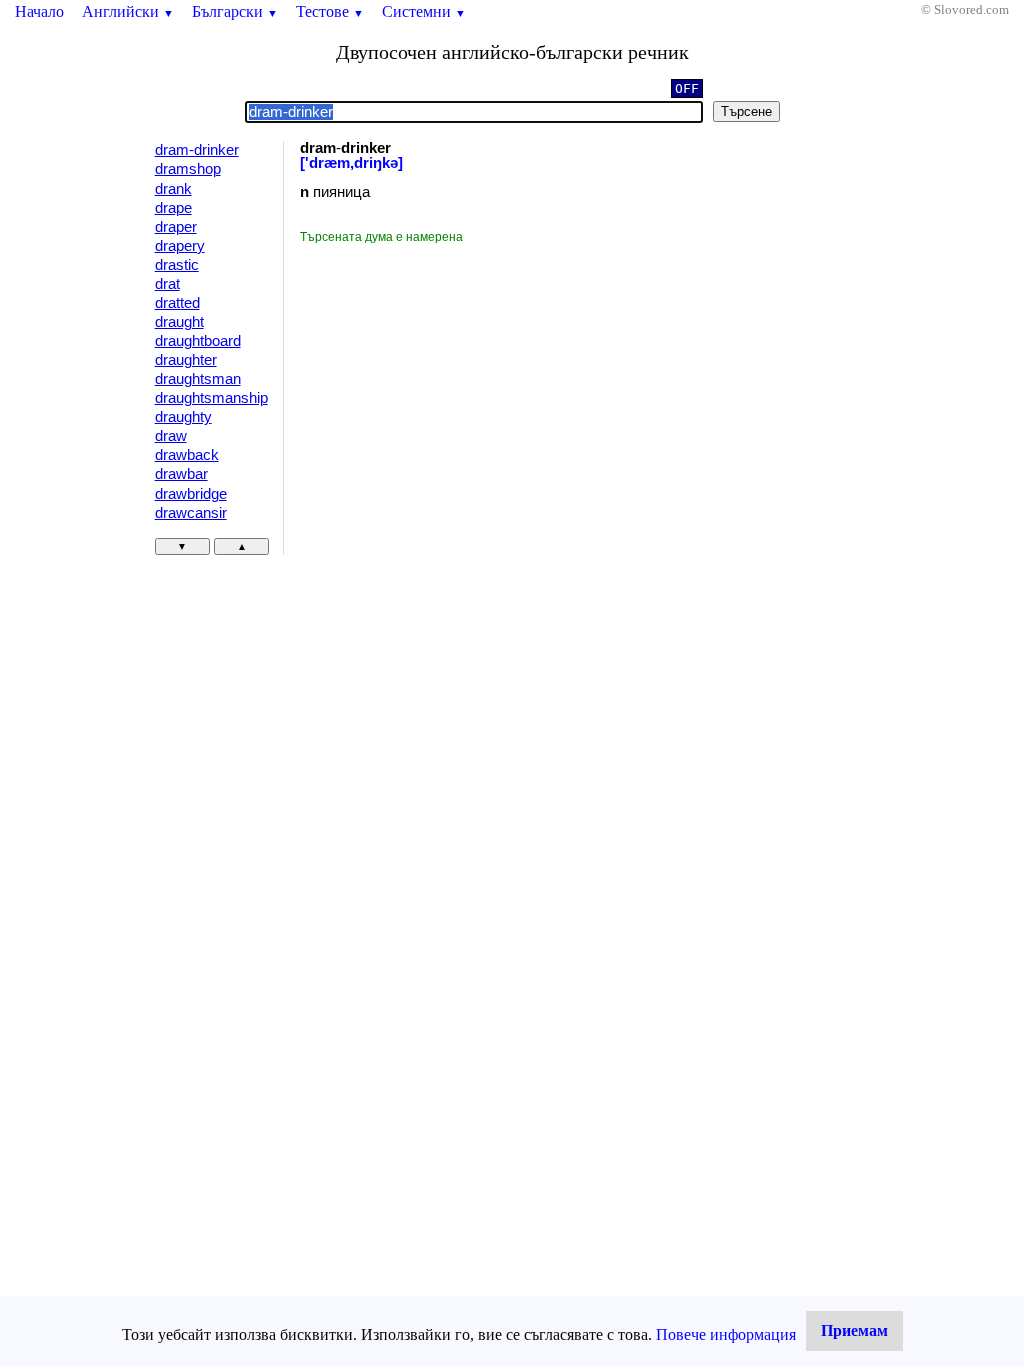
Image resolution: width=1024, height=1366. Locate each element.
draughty (183, 417)
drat (167, 284)
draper (176, 227)
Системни (424, 11)
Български (235, 11)
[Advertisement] (469, 396)
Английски (128, 11)
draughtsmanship (211, 398)
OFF (687, 88)
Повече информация (726, 1334)
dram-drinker (197, 150)
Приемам (854, 1330)
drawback (187, 455)
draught (179, 322)
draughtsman (198, 379)
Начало (39, 11)
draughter (186, 360)
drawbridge (191, 494)
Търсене (746, 111)
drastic (177, 265)
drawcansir (191, 513)
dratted (177, 303)
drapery (180, 246)
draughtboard (198, 341)
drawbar (181, 474)
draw (171, 436)
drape (173, 208)
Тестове (330, 11)
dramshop (188, 169)
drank (173, 189)
